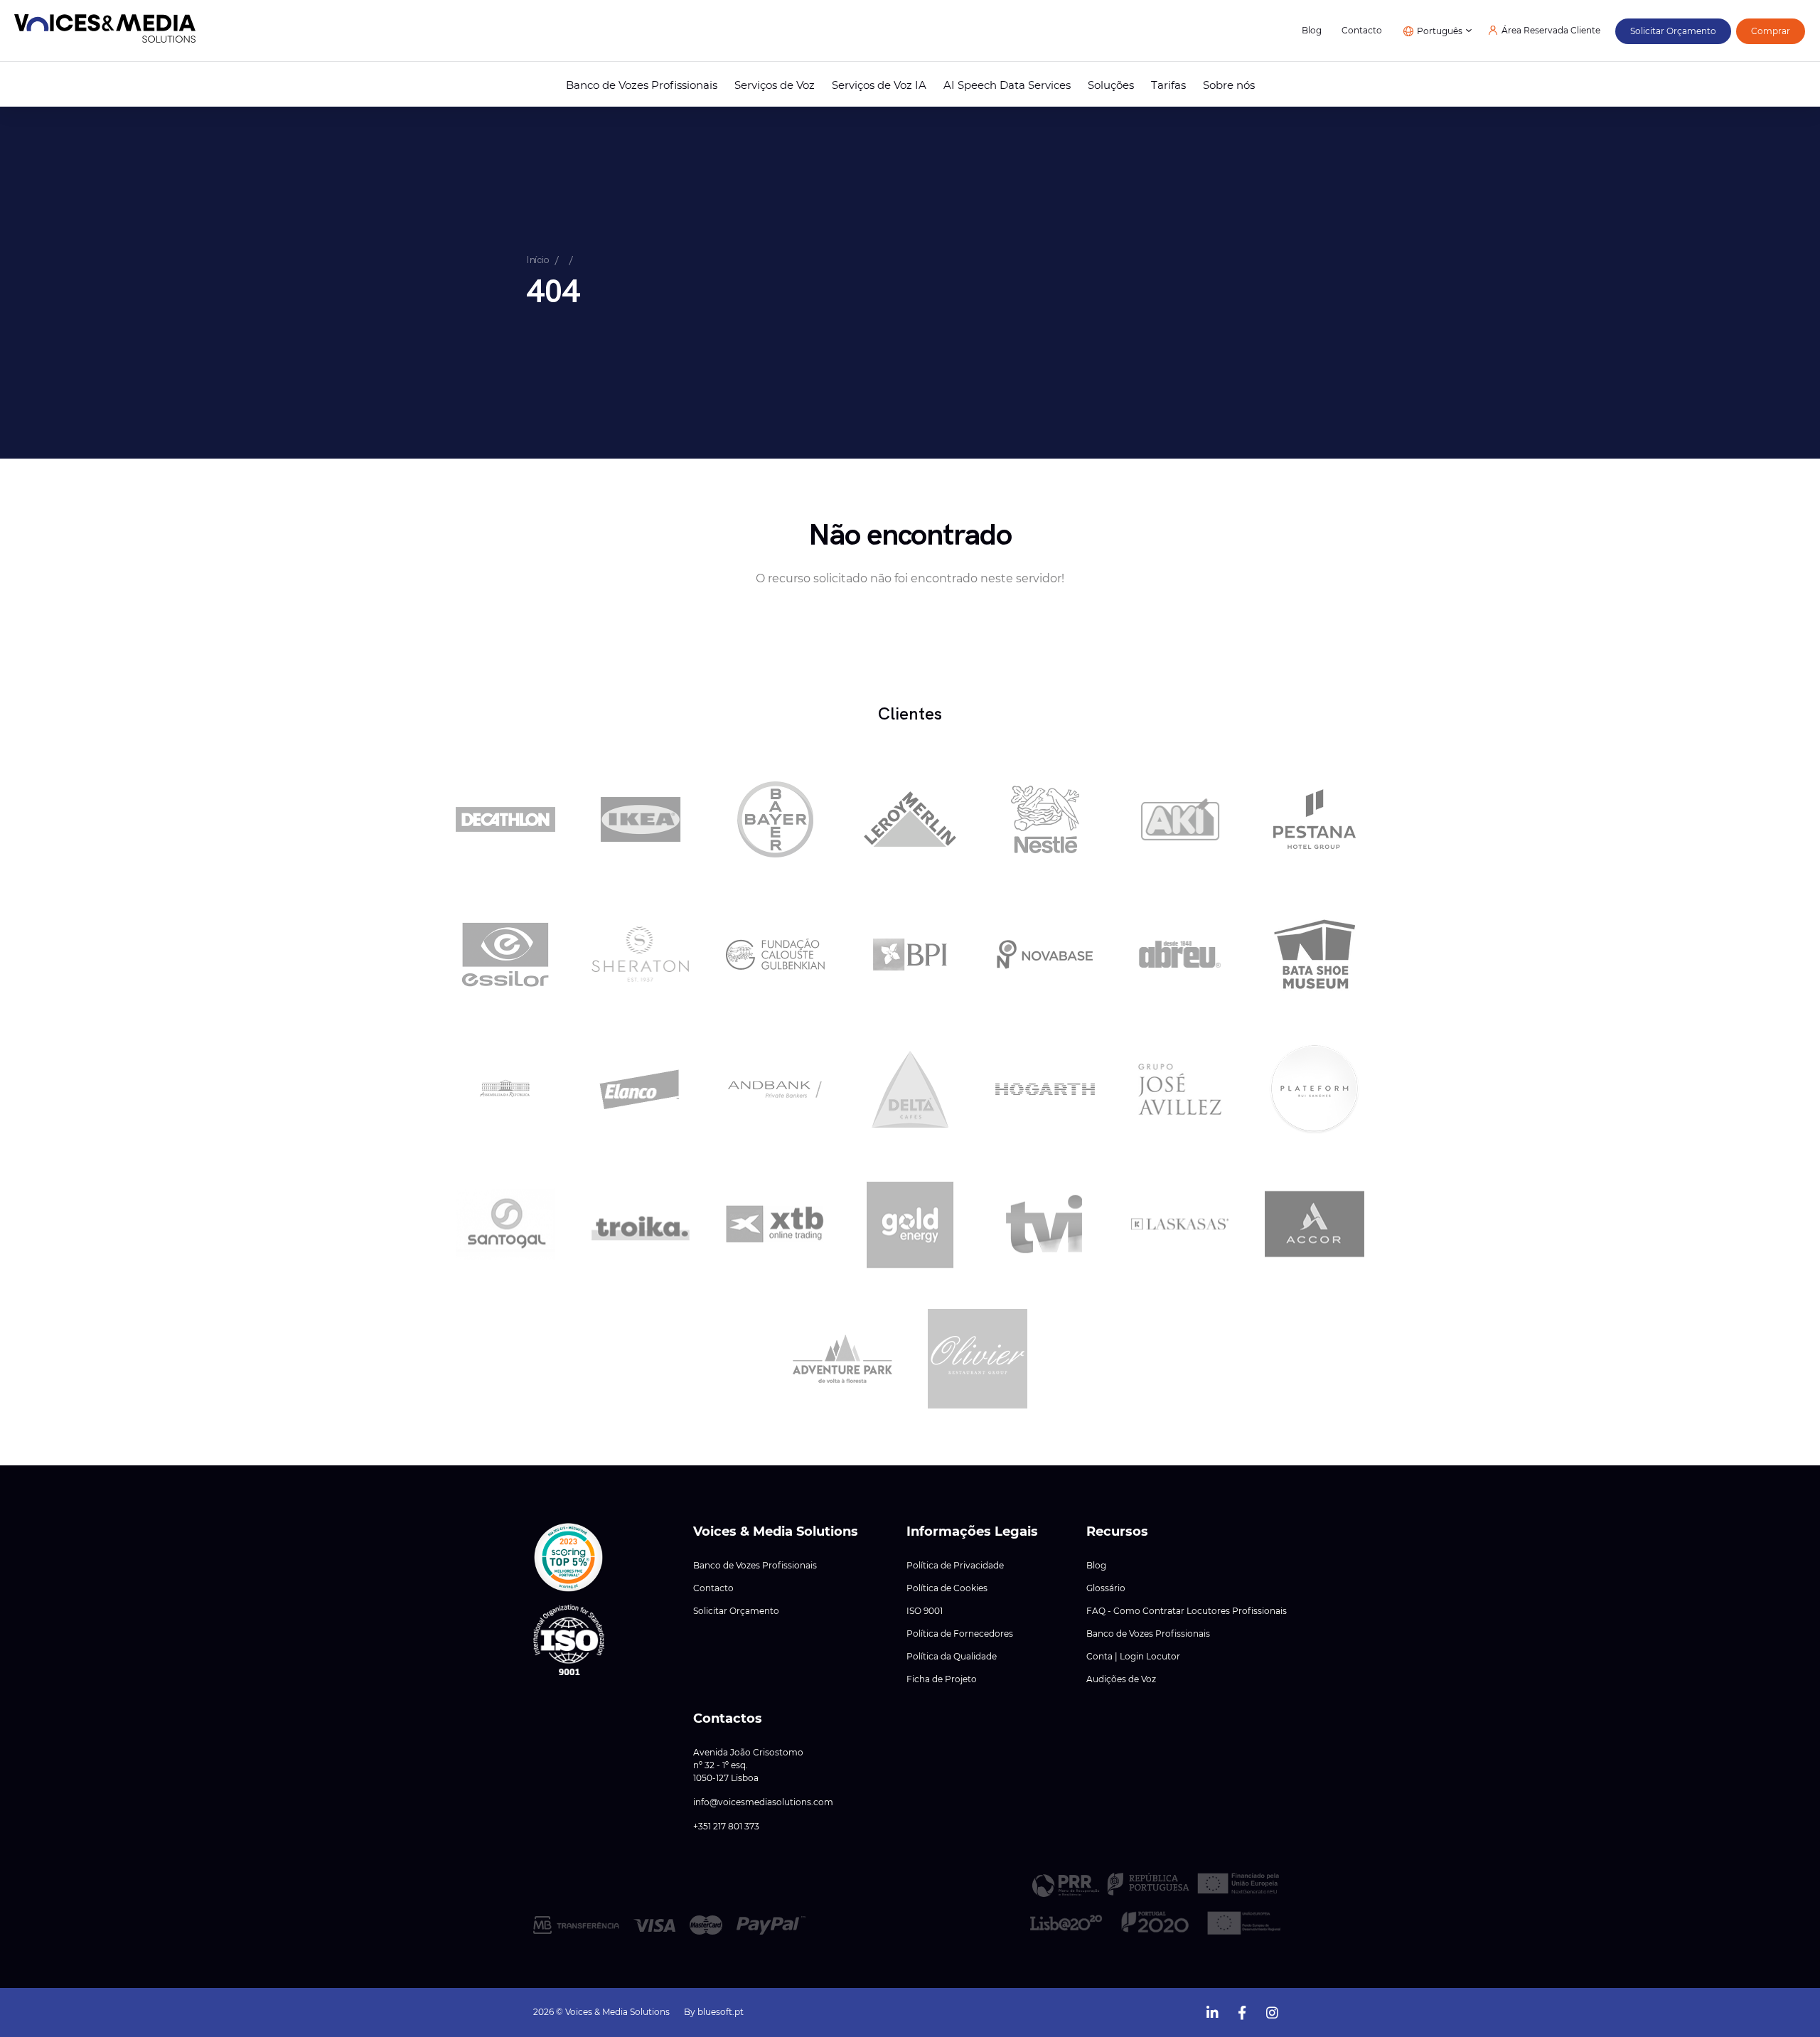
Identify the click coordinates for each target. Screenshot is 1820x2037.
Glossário (1106, 1588)
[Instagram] (1272, 2011)
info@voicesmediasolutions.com (763, 1802)
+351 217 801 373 (726, 1827)
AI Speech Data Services (1007, 85)
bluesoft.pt (721, 2012)
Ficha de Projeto (942, 1679)
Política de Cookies (947, 1588)
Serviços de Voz (775, 85)
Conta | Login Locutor (1133, 1657)
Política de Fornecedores (960, 1634)
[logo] (105, 31)
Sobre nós (1229, 85)
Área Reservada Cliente (1551, 31)
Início (538, 260)
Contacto (1362, 31)
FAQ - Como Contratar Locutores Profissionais (1187, 1611)
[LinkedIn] (1212, 2011)
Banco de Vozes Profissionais (642, 85)
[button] (569, 1558)
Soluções (1111, 85)
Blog (1312, 31)
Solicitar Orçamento (736, 1611)
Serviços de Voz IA (879, 85)
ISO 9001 (925, 1611)
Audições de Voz (1121, 1679)
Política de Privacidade (955, 1566)
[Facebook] (1242, 2011)
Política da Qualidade (952, 1657)
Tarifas (1168, 85)
